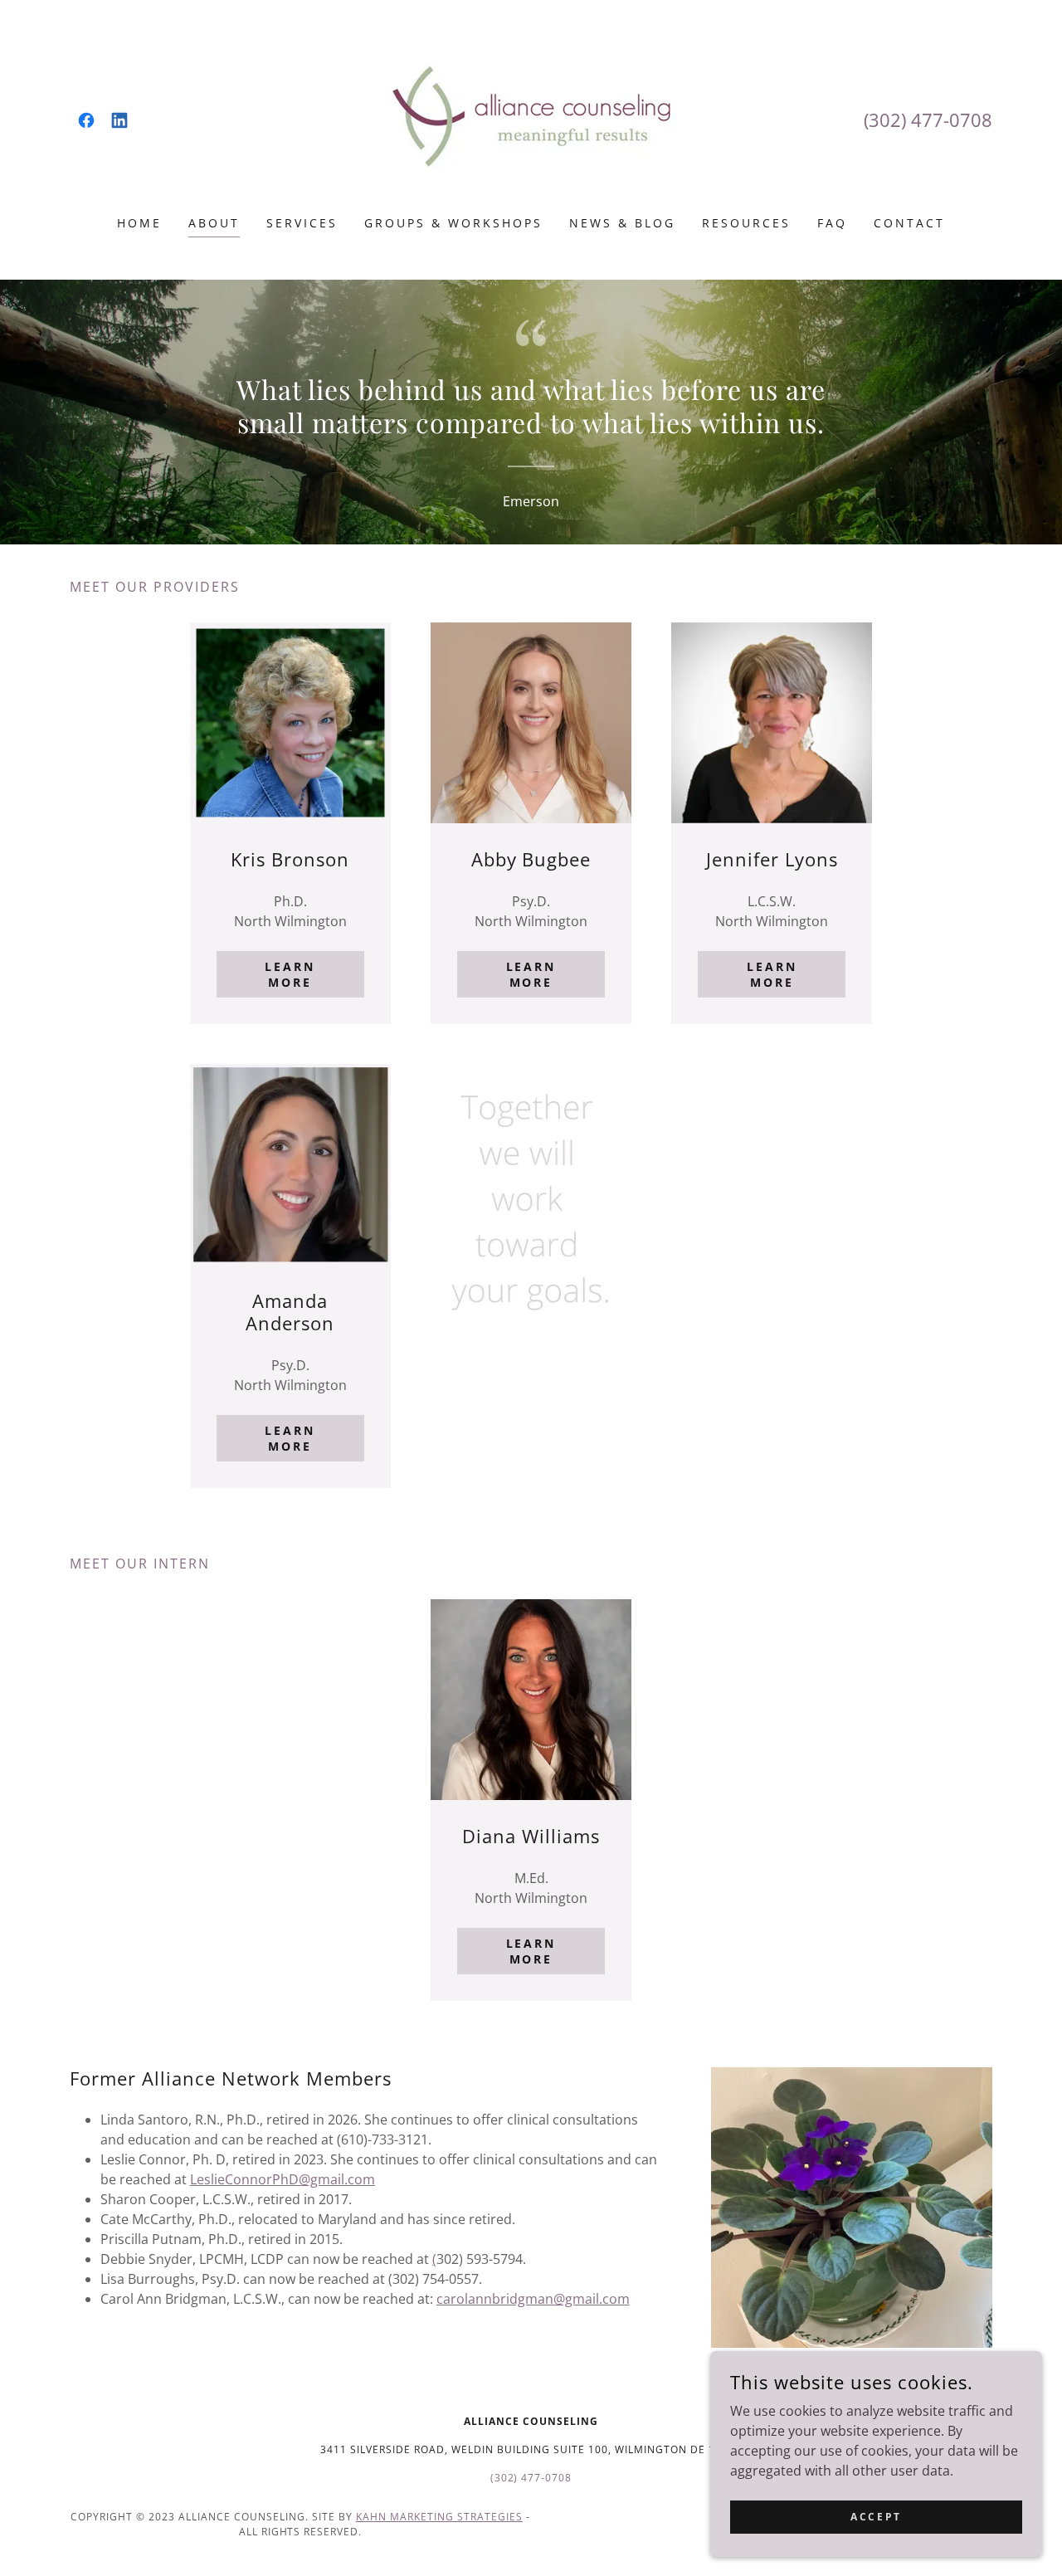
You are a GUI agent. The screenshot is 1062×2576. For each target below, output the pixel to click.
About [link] (214, 223)
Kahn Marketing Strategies (439, 2517)
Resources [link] (746, 223)
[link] (86, 120)
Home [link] (139, 223)
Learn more (290, 974)
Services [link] (302, 223)
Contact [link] (909, 223)
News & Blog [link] (622, 223)
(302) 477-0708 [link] (928, 120)
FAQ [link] (832, 223)
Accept (876, 2517)
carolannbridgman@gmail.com (533, 2299)
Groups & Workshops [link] (453, 223)
